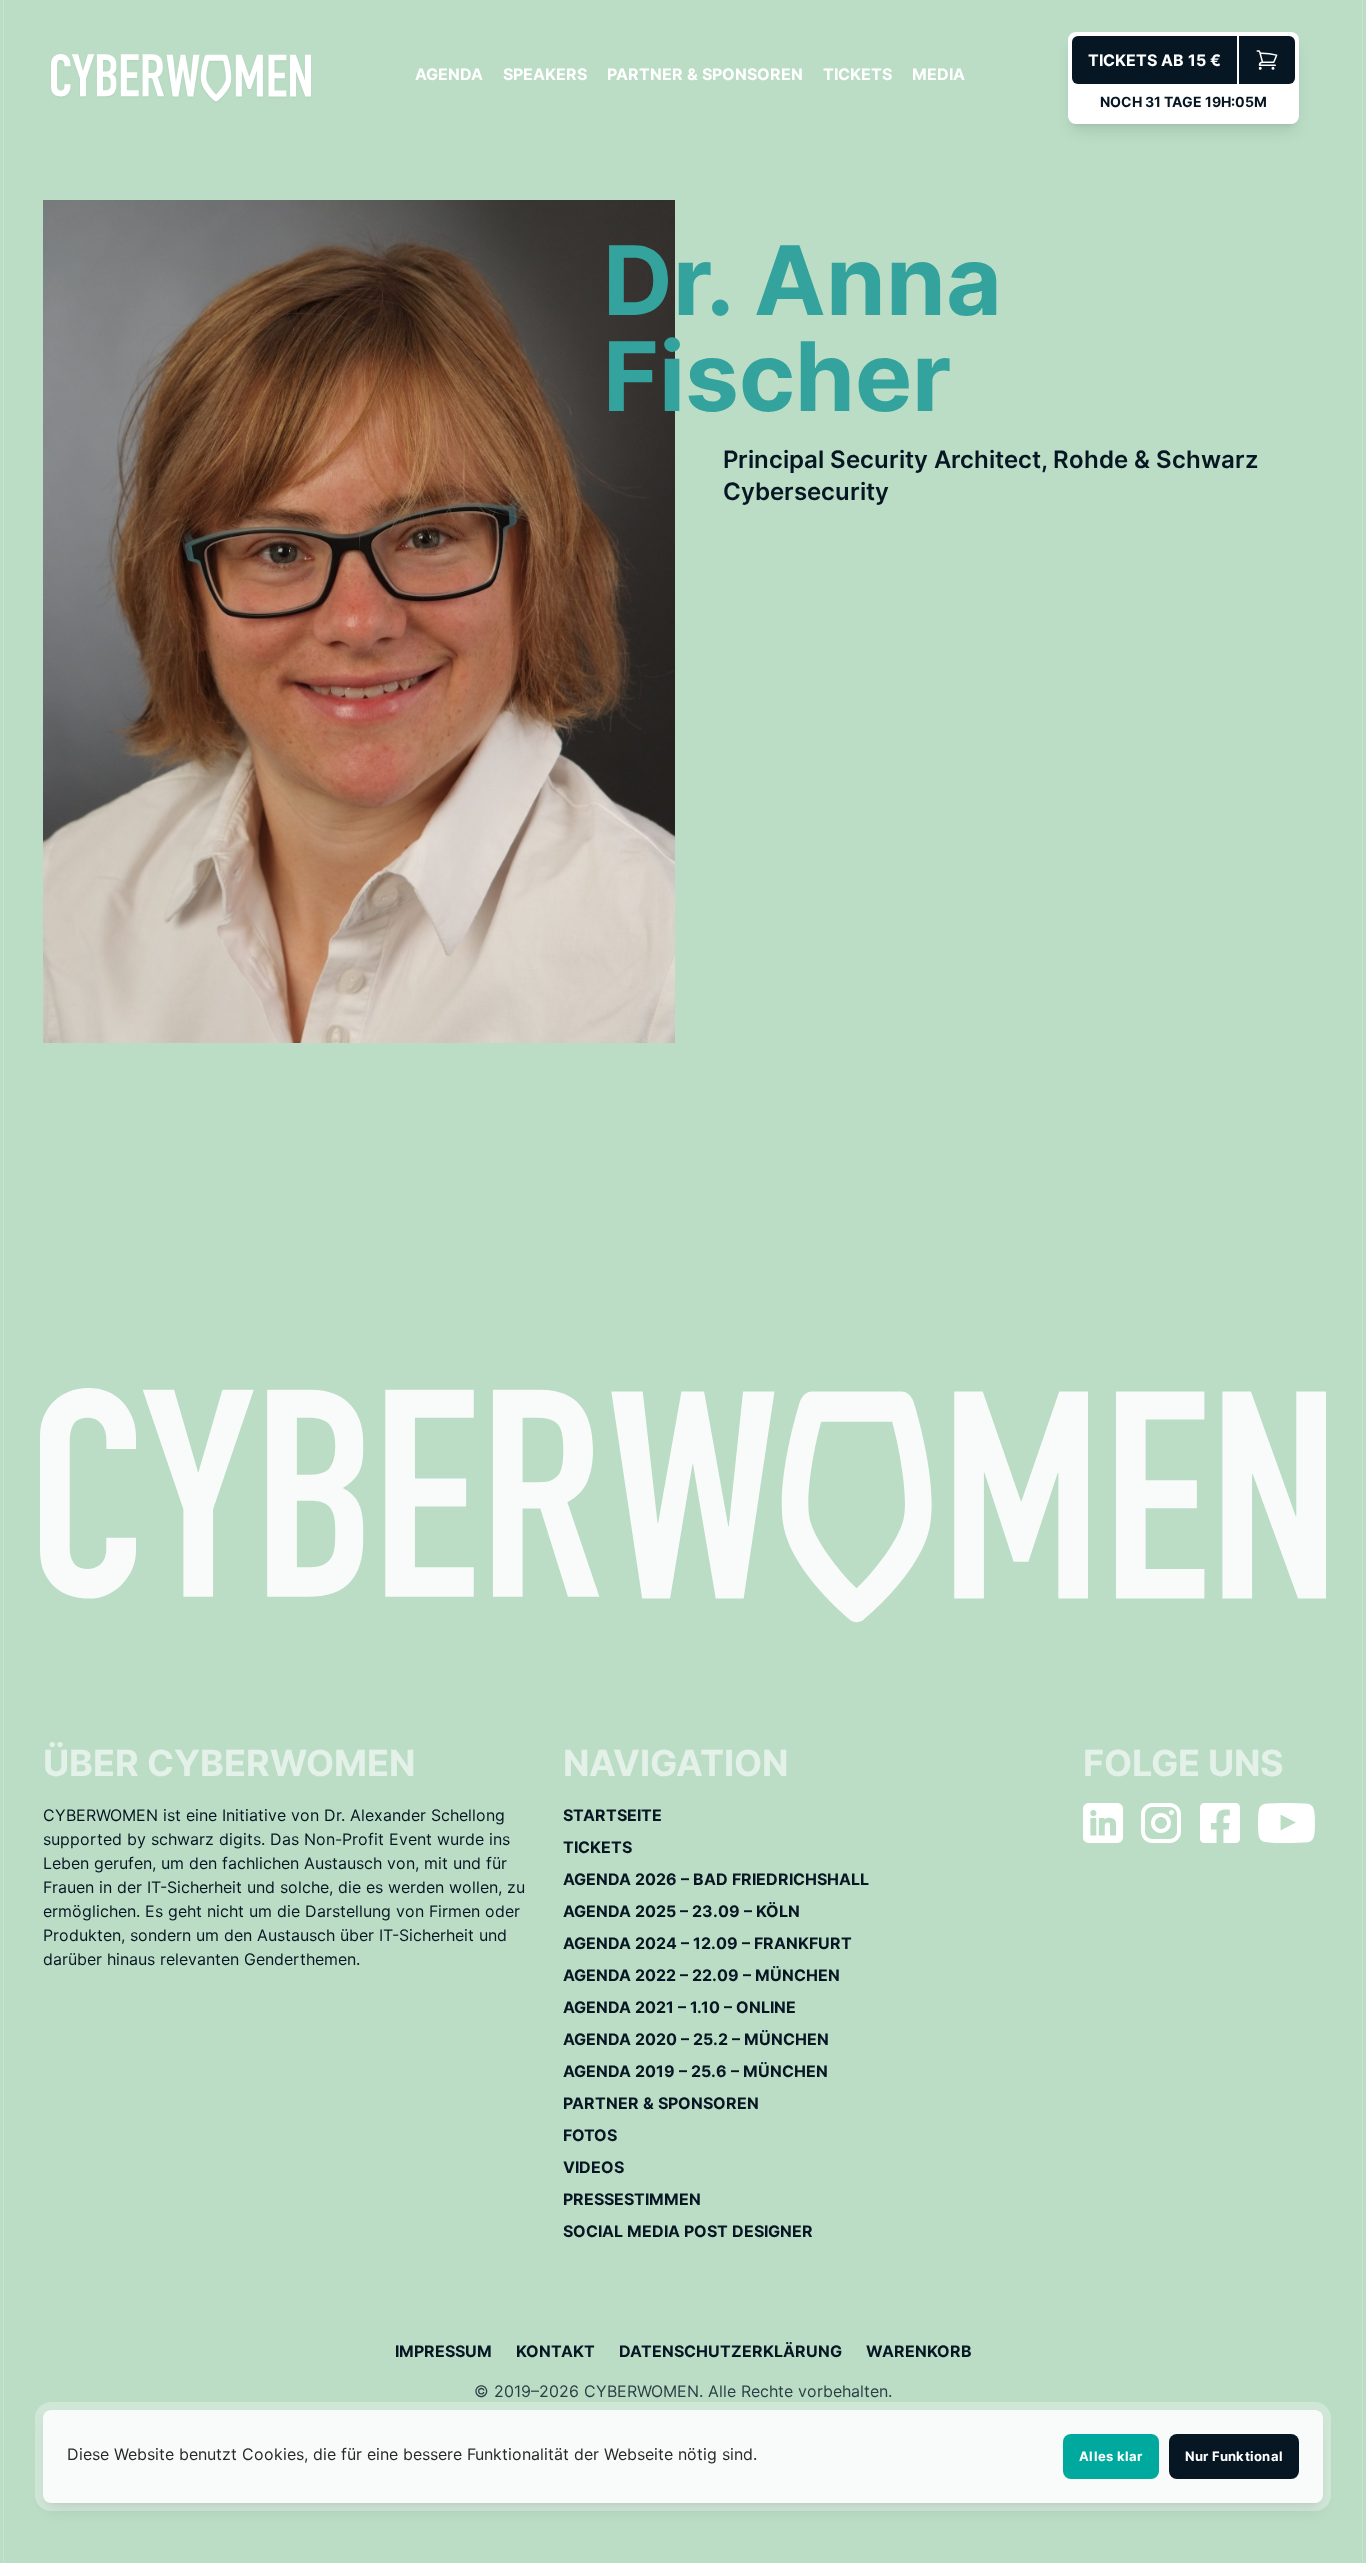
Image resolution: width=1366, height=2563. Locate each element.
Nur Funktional (1234, 2456)
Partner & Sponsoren (705, 74)
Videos (593, 2167)
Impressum (443, 2351)
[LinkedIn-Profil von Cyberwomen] (1103, 1823)
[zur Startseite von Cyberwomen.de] (181, 77)
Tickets (857, 74)
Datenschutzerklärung (730, 2351)
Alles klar (1111, 2456)
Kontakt (555, 2351)
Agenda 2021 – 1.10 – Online (679, 2007)
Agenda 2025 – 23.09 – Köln (681, 1911)
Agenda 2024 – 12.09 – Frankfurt (707, 1943)
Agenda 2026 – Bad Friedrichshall (716, 1879)
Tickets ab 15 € (1154, 60)
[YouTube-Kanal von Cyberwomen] (1286, 1823)
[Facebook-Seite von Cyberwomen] (1220, 1823)
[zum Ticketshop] (1267, 60)
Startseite (612, 1815)
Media (938, 74)
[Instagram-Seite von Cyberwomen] (1161, 1823)
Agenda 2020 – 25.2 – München (696, 2039)
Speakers (545, 74)
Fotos (590, 2135)
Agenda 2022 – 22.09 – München (701, 1975)
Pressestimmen (632, 2199)
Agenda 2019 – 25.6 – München (695, 2071)
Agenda (449, 74)
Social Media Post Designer (688, 2231)
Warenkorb (919, 2351)
